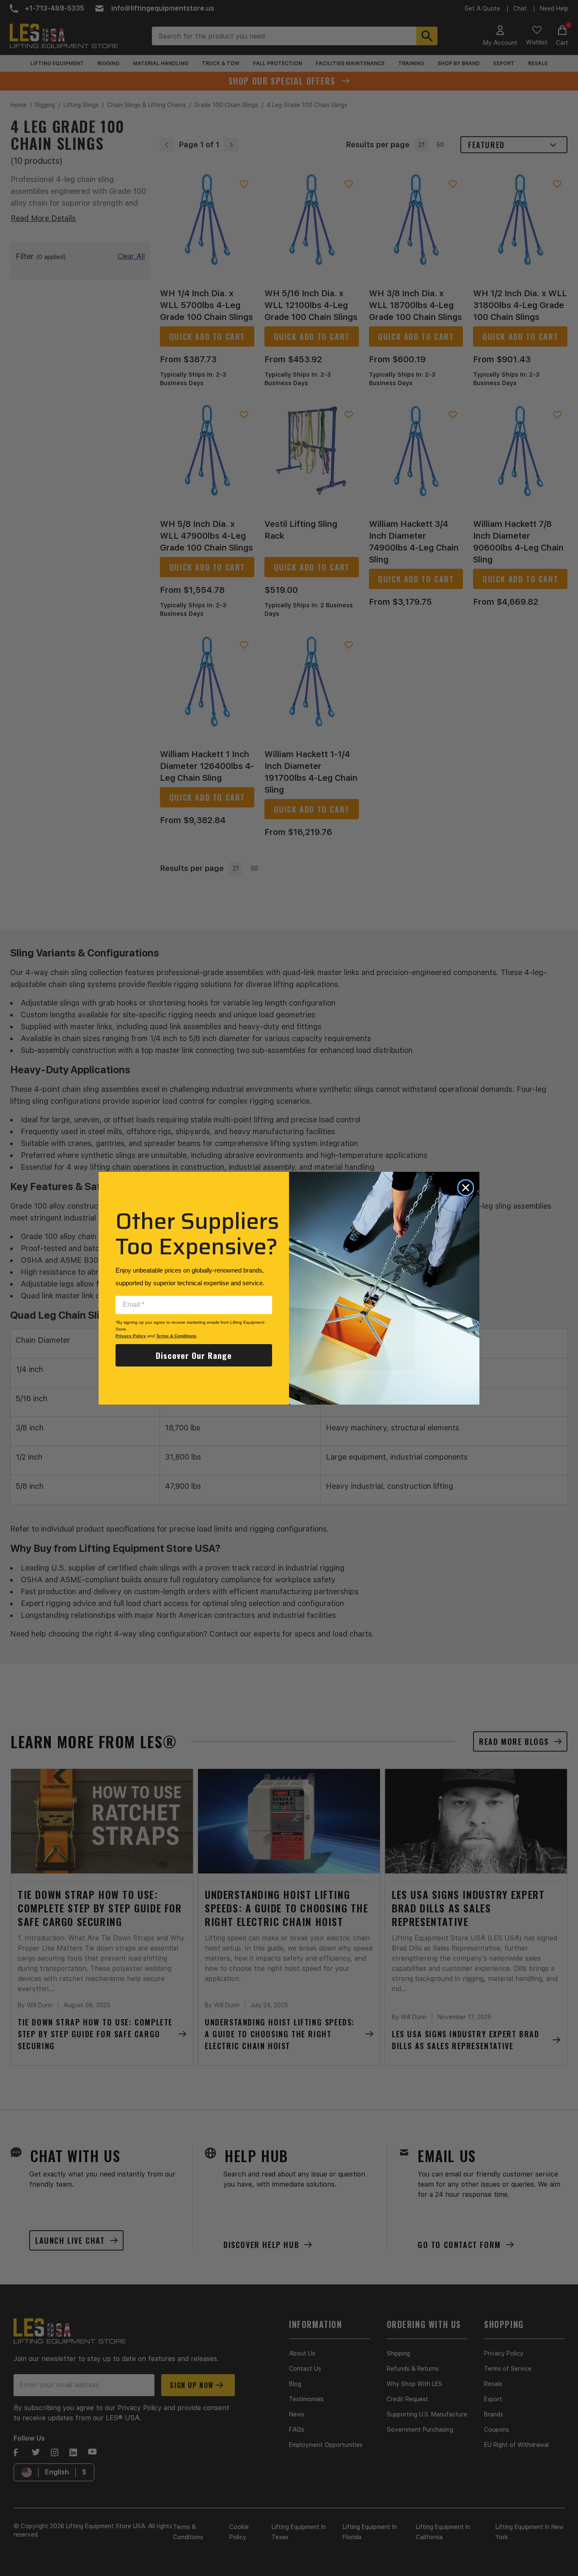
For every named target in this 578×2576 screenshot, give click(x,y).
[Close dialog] (466, 1188)
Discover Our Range (194, 1355)
